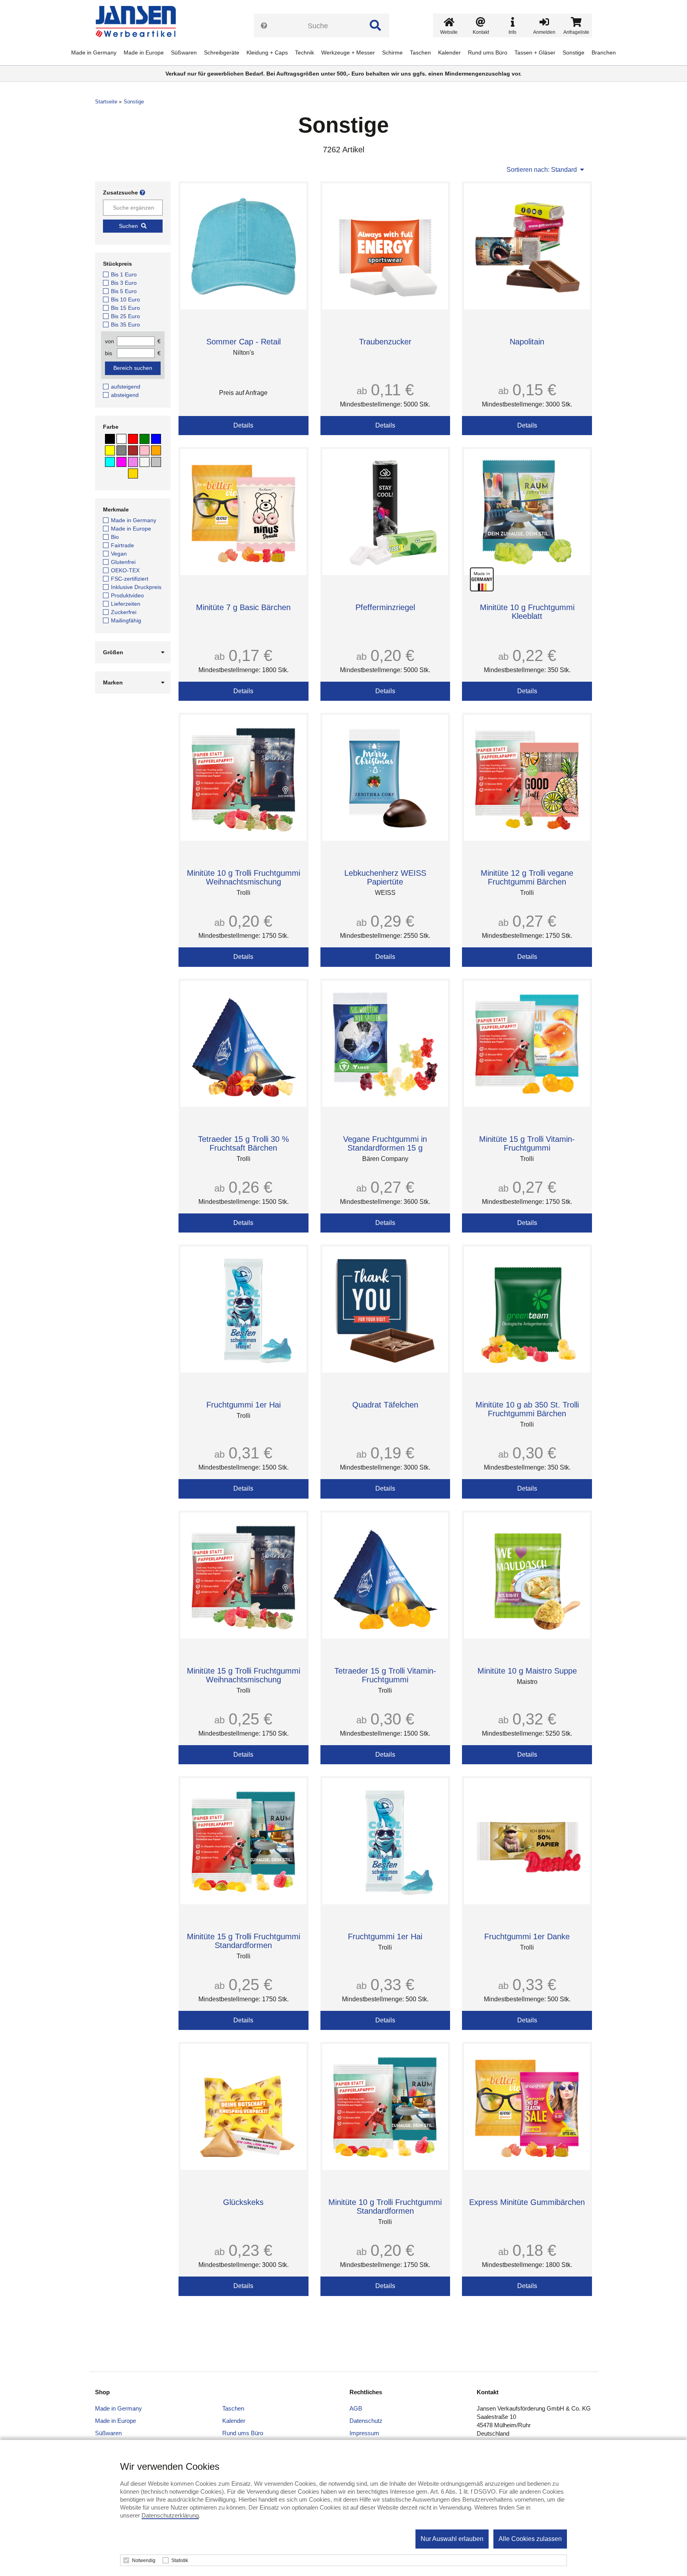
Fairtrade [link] (122, 545)
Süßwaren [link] (184, 52)
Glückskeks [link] (243, 2202)
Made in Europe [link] (144, 52)
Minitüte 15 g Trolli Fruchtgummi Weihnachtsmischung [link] (244, 1675)
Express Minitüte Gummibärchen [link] (527, 2202)
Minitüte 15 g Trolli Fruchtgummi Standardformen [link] (244, 1941)
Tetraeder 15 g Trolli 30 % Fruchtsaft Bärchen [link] (244, 1143)
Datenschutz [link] (366, 2421)
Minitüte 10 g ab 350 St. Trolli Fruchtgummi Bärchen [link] (527, 1409)
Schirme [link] (392, 52)
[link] (139, 22)
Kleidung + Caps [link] (267, 52)
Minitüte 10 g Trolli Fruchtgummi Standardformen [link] (385, 2207)
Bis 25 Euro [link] (125, 316)
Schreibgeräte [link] (222, 52)
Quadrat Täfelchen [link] (385, 1405)
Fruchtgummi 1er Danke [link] (527, 1936)
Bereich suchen (133, 368)
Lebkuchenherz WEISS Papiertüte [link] (385, 877)
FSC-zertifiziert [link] (130, 579)
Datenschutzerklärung (170, 2515)
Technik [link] (305, 52)
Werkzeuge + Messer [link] (348, 52)
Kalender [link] (449, 52)
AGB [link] (356, 2408)
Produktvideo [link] (127, 595)
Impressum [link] (364, 2433)
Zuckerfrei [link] (124, 612)
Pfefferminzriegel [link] (385, 607)
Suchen (128, 226)
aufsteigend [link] (126, 387)
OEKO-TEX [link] (125, 570)
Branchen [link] (604, 52)
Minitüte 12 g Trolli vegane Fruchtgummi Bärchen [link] (527, 877)
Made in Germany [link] (94, 52)
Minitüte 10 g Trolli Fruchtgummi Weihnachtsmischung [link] (244, 877)
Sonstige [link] (573, 52)
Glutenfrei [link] (123, 562)
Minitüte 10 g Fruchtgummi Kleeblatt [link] (527, 612)
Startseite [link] (106, 102)
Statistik (180, 2560)
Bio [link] (115, 537)
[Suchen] (375, 25)
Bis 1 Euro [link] (124, 274)
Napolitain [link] (527, 342)
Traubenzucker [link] (385, 342)
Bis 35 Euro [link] (125, 325)
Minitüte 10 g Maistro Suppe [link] (527, 1671)
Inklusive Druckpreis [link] (136, 587)
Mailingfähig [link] (126, 620)
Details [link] (243, 425)
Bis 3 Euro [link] (124, 283)
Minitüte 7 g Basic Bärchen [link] (243, 607)
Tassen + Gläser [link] (535, 52)
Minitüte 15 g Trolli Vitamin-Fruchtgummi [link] (527, 1143)
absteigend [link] (125, 395)
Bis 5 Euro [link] (124, 291)
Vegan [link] (119, 554)
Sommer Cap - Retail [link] (244, 342)
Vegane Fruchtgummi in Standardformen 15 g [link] (385, 1143)
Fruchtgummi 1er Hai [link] (244, 1405)
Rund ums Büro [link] (488, 52)
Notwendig (144, 2560)
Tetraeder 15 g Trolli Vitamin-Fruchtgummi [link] (385, 1675)
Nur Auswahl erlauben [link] (452, 2539)
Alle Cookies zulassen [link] (530, 2539)
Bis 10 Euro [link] (125, 299)
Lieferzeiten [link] (126, 604)
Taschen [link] (420, 52)
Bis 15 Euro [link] (125, 308)
